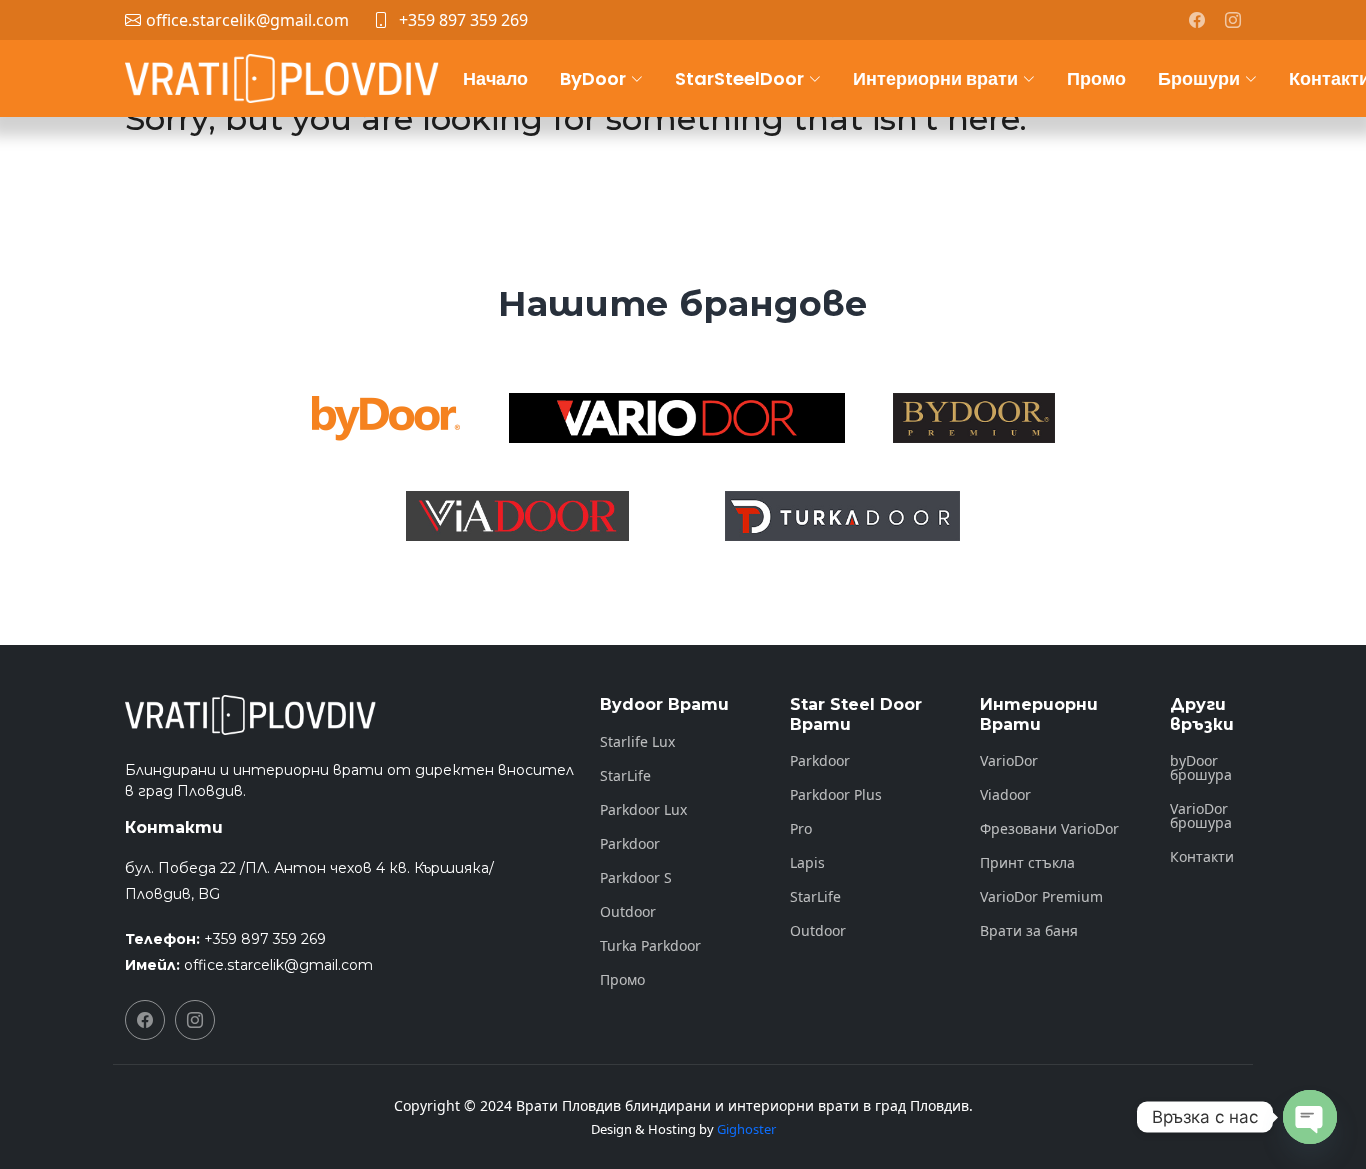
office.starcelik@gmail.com (278, 965)
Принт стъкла (1027, 863)
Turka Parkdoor (650, 946)
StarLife (625, 776)
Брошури (1199, 78)
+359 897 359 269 (463, 20)
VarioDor (1009, 761)
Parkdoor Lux (643, 810)
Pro (801, 829)
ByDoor (593, 78)
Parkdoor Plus (836, 795)
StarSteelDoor (739, 78)
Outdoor (628, 912)
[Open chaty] (1310, 1117)
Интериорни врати (935, 78)
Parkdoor (630, 844)
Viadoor (1005, 795)
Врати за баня (1029, 931)
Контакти (1202, 857)
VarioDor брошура (1201, 816)
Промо (1096, 78)
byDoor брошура (1201, 768)
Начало (495, 78)
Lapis (807, 863)
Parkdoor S (636, 878)
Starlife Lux (637, 742)
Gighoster (746, 1129)
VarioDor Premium (1041, 897)
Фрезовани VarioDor (1049, 829)
